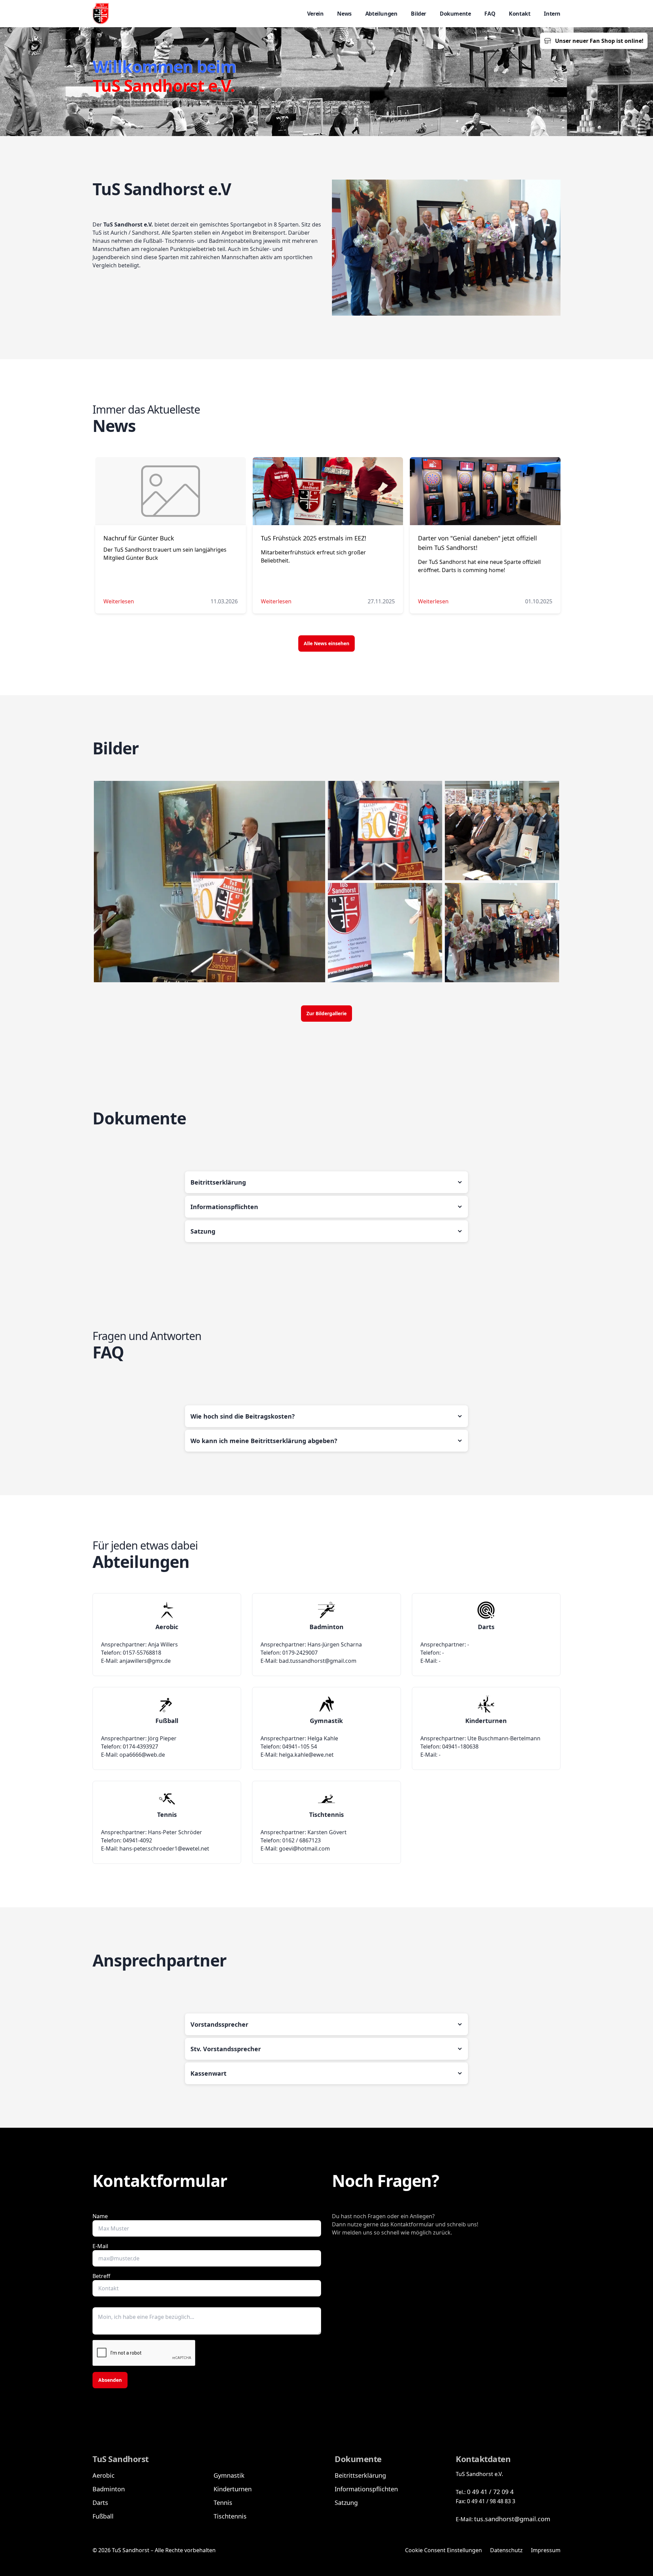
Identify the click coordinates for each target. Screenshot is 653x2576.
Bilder (418, 14)
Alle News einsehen (326, 643)
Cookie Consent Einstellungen (443, 2550)
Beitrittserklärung (360, 2475)
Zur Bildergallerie (326, 1013)
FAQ (490, 14)
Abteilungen (381, 14)
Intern (552, 14)
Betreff (101, 2276)
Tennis (223, 2503)
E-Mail (100, 2246)
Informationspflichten (366, 2489)
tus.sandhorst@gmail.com (512, 2519)
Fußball (103, 2516)
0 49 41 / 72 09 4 (490, 2492)
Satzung (346, 2503)
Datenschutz (506, 2550)
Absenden (110, 2380)
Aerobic (104, 2475)
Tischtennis (230, 2516)
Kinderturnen (233, 2489)
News (344, 14)
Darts (100, 2503)
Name (100, 2216)
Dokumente (455, 14)
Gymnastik (229, 2475)
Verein (315, 14)
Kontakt (520, 14)
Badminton (109, 2489)
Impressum (546, 2550)
